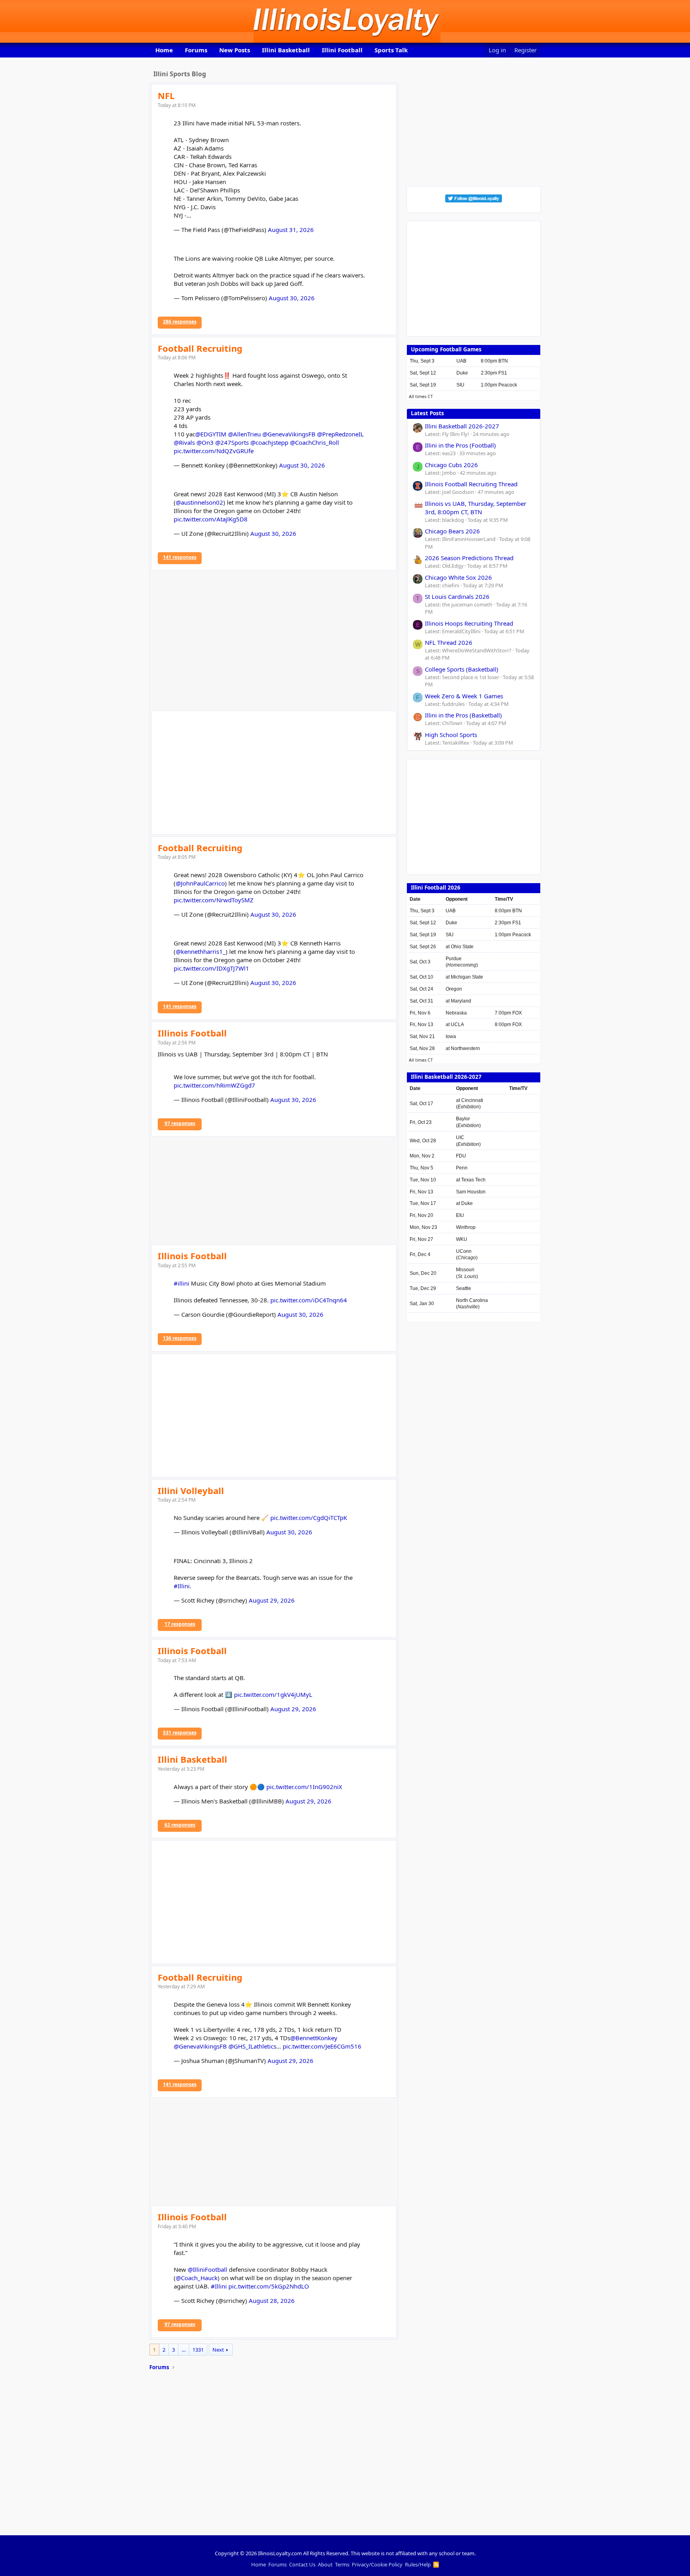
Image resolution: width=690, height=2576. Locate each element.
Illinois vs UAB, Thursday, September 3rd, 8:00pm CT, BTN (476, 508)
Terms (342, 2564)
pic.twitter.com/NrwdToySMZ (214, 900)
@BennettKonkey (314, 2038)
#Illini (182, 1586)
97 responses (180, 1123)
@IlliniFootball (207, 2269)
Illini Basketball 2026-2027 (462, 426)
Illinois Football (192, 1033)
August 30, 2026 (292, 298)
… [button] (184, 2350)
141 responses (180, 557)
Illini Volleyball (191, 1490)
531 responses (180, 1733)
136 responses (180, 1338)
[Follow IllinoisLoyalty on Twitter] (474, 200)
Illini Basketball (286, 50)
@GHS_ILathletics (252, 2046)
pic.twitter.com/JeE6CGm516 (322, 2046)
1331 (198, 2350)
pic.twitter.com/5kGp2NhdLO (269, 2286)
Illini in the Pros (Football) (460, 445)
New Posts (235, 50)
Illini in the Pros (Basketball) (463, 715)
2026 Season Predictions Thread (469, 558)
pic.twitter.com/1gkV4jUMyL (273, 1694)
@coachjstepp (269, 442)
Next (218, 2350)
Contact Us (302, 2564)
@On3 (205, 442)
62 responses (180, 1825)
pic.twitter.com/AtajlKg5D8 (211, 519)
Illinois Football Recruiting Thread (471, 484)
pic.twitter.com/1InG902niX (304, 1787)
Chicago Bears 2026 (452, 531)
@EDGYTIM (211, 434)
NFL (166, 95)
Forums (196, 50)
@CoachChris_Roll (314, 442)
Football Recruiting (200, 348)
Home (164, 50)
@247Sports (232, 442)
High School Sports (451, 735)
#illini (181, 1283)
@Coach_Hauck (197, 2278)
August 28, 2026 (272, 2301)
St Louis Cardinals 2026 (457, 596)
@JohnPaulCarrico (200, 883)
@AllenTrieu (244, 434)
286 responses (180, 322)
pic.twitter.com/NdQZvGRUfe (214, 451)
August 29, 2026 (272, 1600)
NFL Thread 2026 (449, 642)
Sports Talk (391, 50)
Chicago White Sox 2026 (458, 577)
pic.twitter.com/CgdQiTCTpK (309, 1518)
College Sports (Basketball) (462, 669)
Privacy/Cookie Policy (377, 2564)
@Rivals (184, 442)
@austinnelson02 (199, 502)
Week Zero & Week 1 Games (464, 696)
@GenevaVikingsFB (289, 434)
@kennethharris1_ (201, 951)
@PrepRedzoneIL (340, 434)
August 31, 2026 (291, 230)
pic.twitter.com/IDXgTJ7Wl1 (211, 968)
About (325, 2564)
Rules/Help (418, 2564)
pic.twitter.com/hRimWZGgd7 (214, 1085)
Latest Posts (427, 413)
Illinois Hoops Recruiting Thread (469, 623)
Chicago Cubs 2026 (451, 465)
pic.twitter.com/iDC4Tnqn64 (309, 1300)
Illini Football (342, 50)
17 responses (180, 1624)
